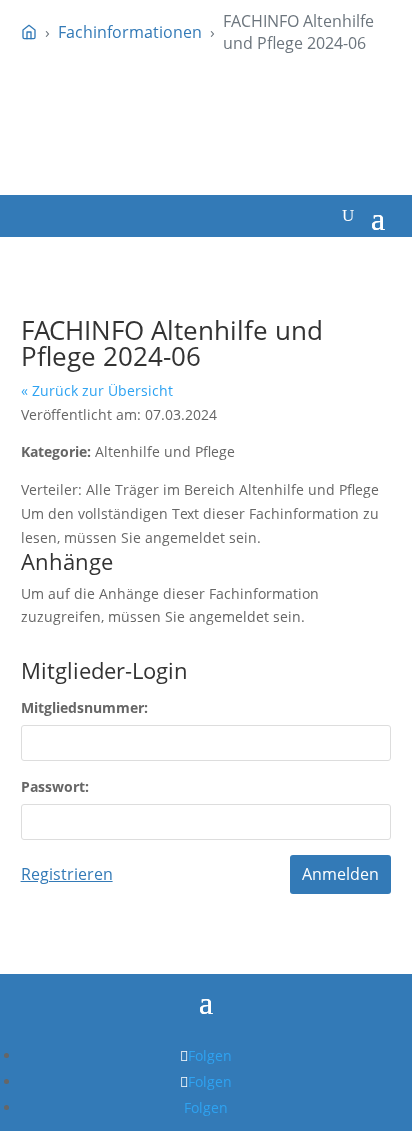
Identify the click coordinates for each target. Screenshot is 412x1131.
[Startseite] (29, 32)
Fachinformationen (130, 32)
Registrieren (67, 874)
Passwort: (55, 786)
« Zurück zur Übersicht (97, 390)
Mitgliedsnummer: (84, 707)
